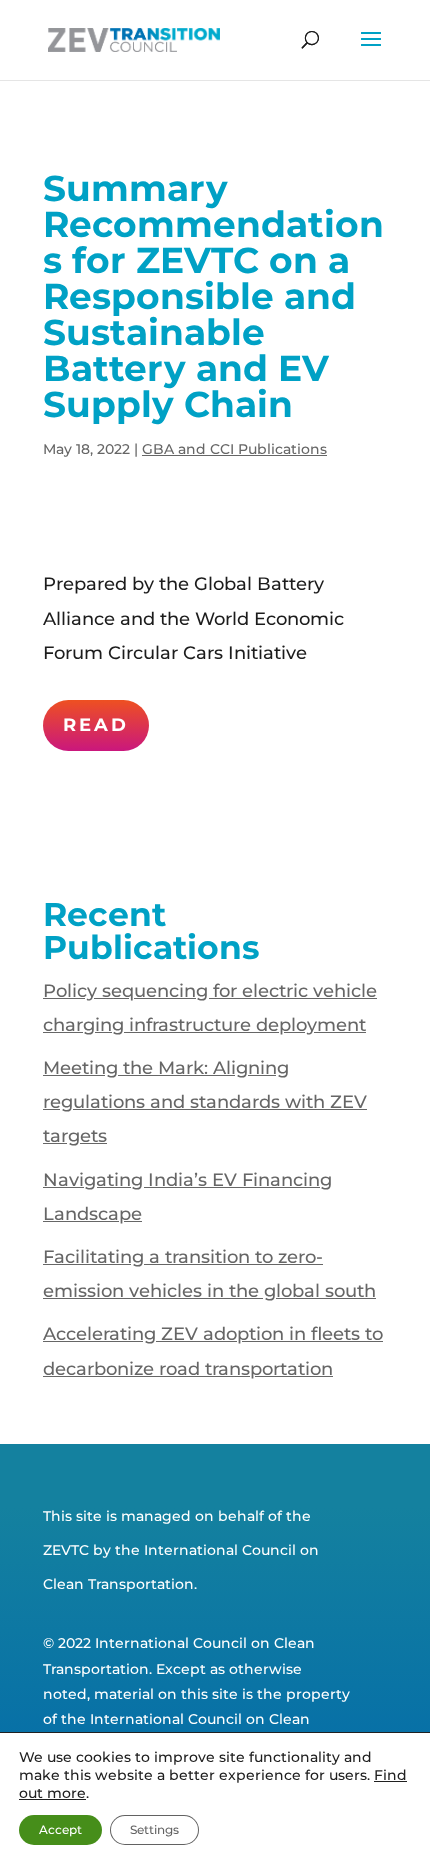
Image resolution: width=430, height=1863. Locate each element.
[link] (134, 39)
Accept (60, 1829)
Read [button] (96, 725)
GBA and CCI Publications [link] (234, 449)
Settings (154, 1829)
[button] (371, 52)
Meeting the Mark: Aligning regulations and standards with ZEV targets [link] (205, 1102)
